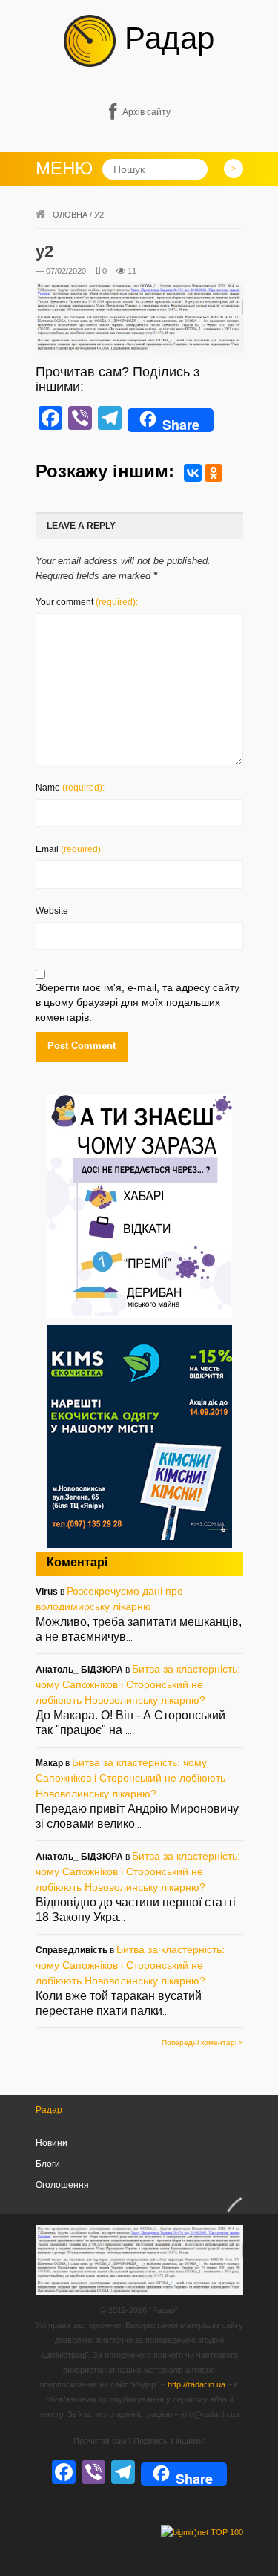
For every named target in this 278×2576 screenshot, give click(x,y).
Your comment (87, 602)
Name (70, 788)
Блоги (48, 2164)
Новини (52, 2143)
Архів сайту (146, 112)
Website (52, 911)
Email (69, 849)
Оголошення (62, 2185)
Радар (165, 38)
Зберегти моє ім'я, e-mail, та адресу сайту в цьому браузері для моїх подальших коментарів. (138, 1002)
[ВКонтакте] (193, 473)
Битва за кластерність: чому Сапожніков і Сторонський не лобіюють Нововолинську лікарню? (138, 1684)
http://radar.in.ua (196, 2384)
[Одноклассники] (214, 473)
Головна (68, 215)
